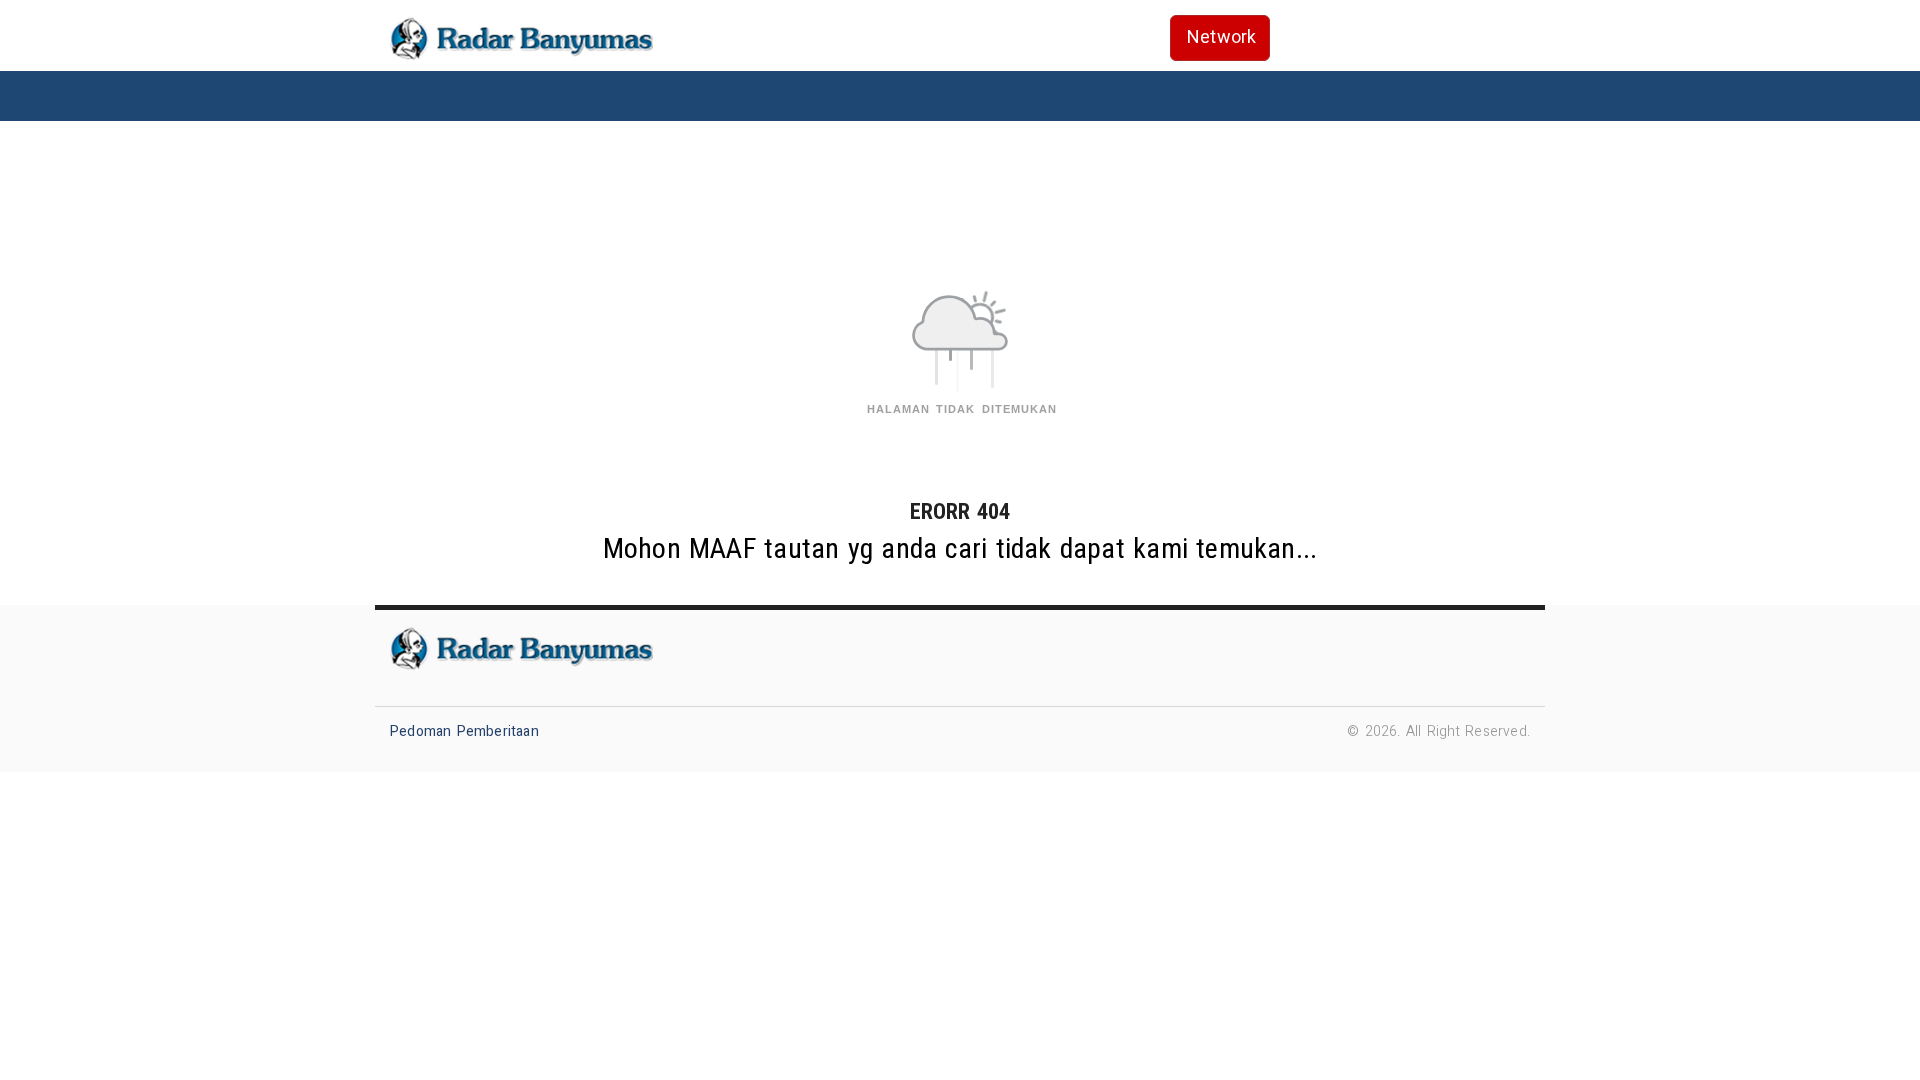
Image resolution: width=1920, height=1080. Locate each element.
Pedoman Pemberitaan (464, 731)
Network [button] (1221, 37)
